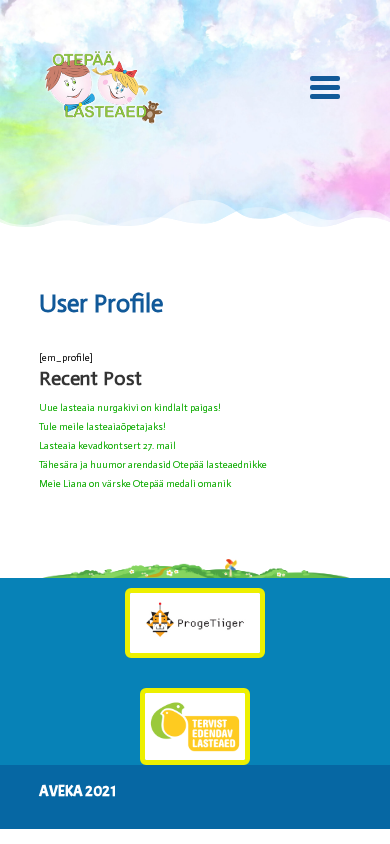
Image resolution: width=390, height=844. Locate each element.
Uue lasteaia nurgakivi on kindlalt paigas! (130, 408)
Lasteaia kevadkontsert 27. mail (107, 446)
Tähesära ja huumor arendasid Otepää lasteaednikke (153, 465)
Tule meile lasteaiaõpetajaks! (102, 427)
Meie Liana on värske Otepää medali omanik (135, 484)
